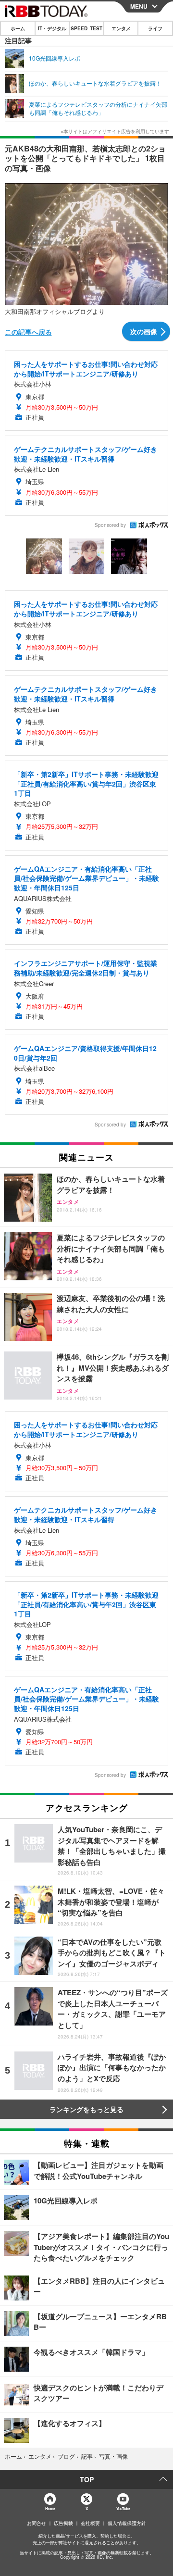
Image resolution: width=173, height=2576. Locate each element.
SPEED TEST (86, 28)
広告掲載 (63, 2523)
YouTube (123, 2508)
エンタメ (121, 28)
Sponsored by (110, 525)
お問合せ (37, 2523)
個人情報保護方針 (127, 2523)
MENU (139, 6)
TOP (87, 2479)
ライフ (155, 28)
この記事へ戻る (28, 332)
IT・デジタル (52, 28)
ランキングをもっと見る (86, 2109)
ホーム (18, 28)
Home (50, 2508)
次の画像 (144, 331)
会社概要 (90, 2523)
